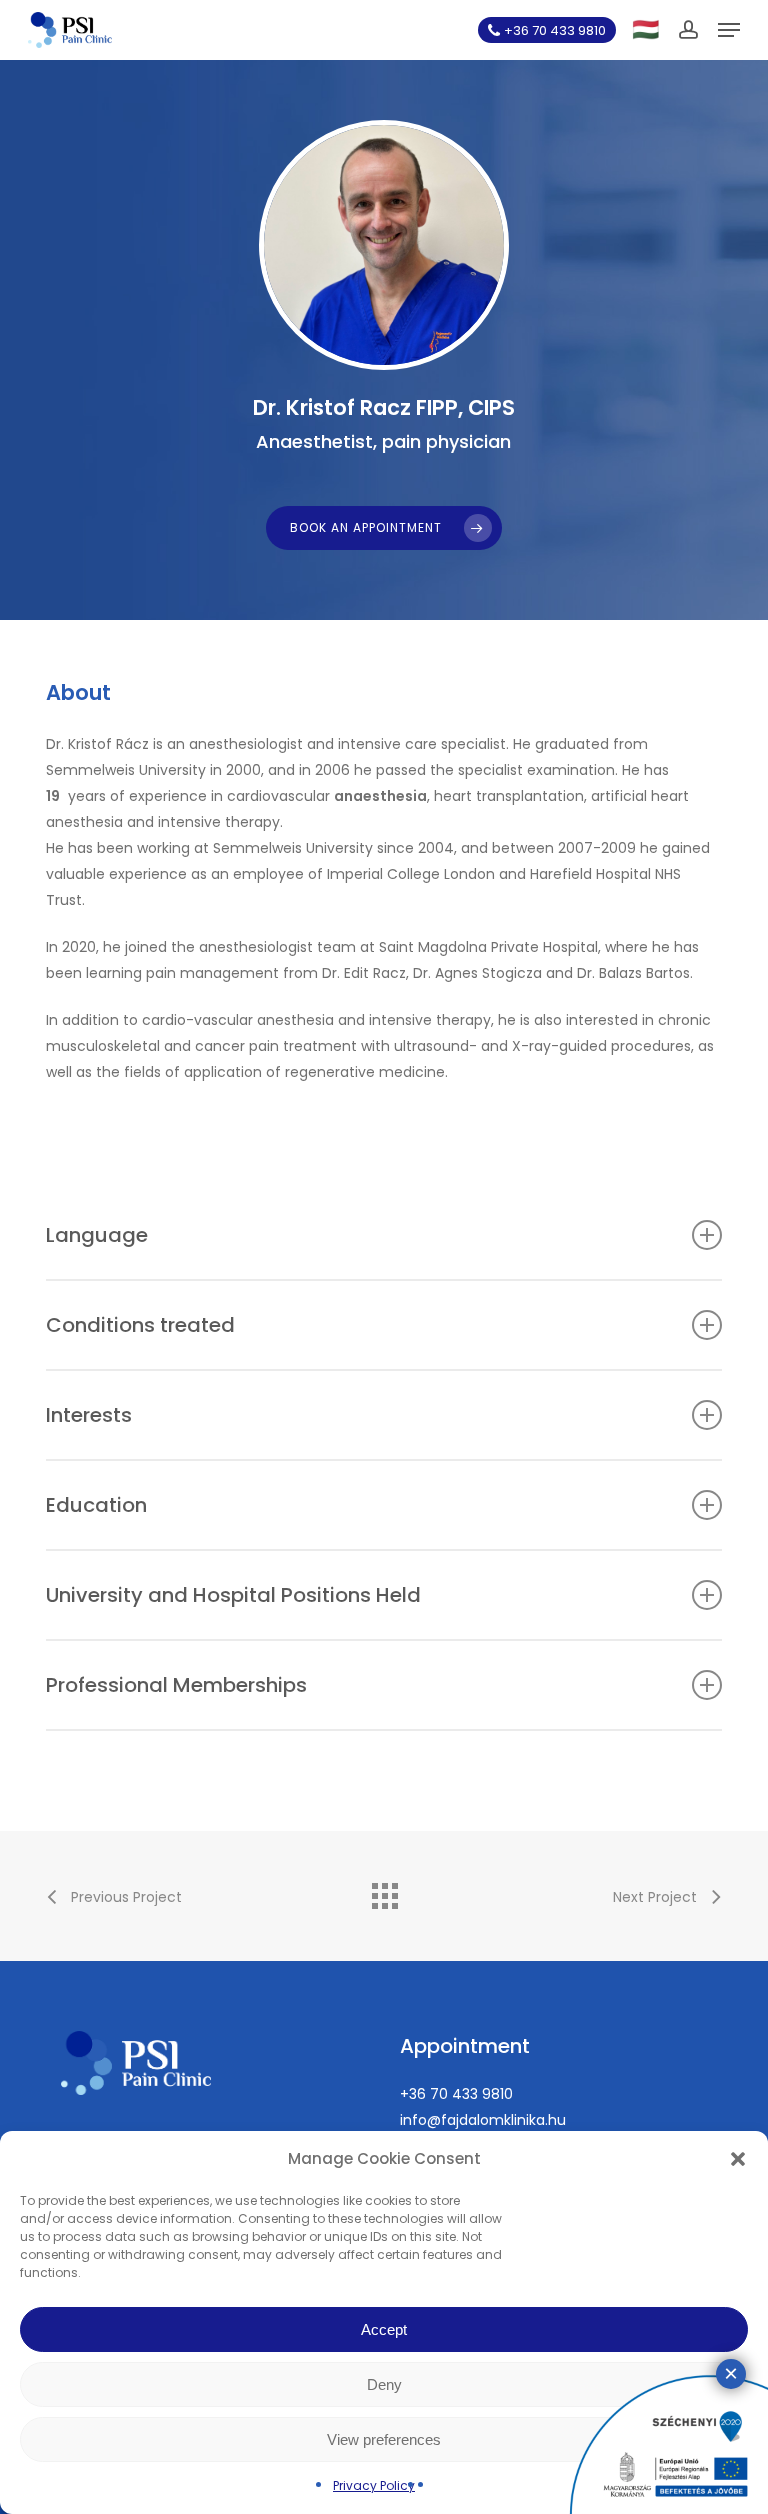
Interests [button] (89, 1415)
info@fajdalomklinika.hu (483, 2120)
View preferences (384, 2439)
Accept (384, 2329)
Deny (384, 2384)
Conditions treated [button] (140, 1325)
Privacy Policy (374, 2485)
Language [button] (97, 1235)
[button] (738, 2159)
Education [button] (96, 1505)
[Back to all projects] (384, 1891)
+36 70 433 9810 (456, 2094)
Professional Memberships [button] (176, 1685)
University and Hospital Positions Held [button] (233, 1595)
